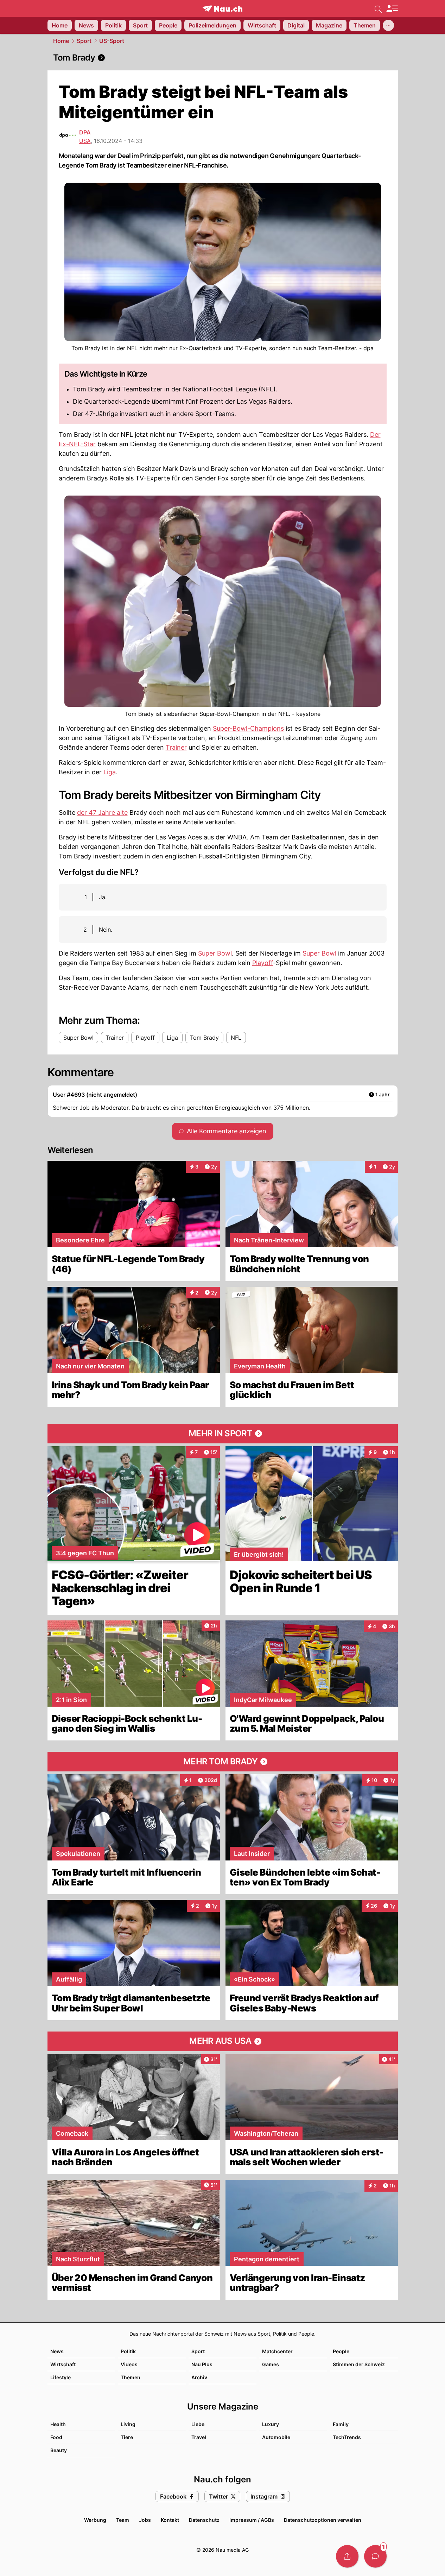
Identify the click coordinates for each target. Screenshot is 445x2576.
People (341, 2351)
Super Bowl (215, 953)
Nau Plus (202, 2364)
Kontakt (170, 2520)
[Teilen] (347, 2556)
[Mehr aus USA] (223, 2041)
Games (271, 2364)
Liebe (198, 2424)
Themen (131, 2377)
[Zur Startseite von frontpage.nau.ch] (223, 9)
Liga (110, 772)
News (57, 2351)
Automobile (276, 2437)
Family (341, 2424)
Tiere (127, 2437)
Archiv (199, 2377)
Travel (199, 2437)
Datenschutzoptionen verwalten (323, 2520)
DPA (85, 132)
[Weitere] (388, 25)
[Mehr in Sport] (223, 1434)
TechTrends (347, 2437)
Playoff (263, 963)
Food (56, 2437)
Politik (128, 2351)
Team (123, 2520)
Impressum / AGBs (252, 2520)
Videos (129, 2364)
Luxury (271, 2424)
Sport (84, 41)
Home (61, 41)
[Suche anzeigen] (378, 8)
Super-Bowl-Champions (248, 728)
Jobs (145, 2520)
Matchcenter (277, 2351)
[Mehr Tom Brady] (223, 1762)
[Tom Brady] (223, 58)
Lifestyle (61, 2377)
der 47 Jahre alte (102, 813)
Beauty (59, 2450)
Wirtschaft (63, 2364)
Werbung (95, 2520)
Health (58, 2424)
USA (85, 141)
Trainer (176, 747)
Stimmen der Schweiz (359, 2364)
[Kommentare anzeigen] (375, 2556)
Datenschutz (204, 2520)
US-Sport (112, 41)
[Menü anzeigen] (392, 9)
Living (128, 2424)
